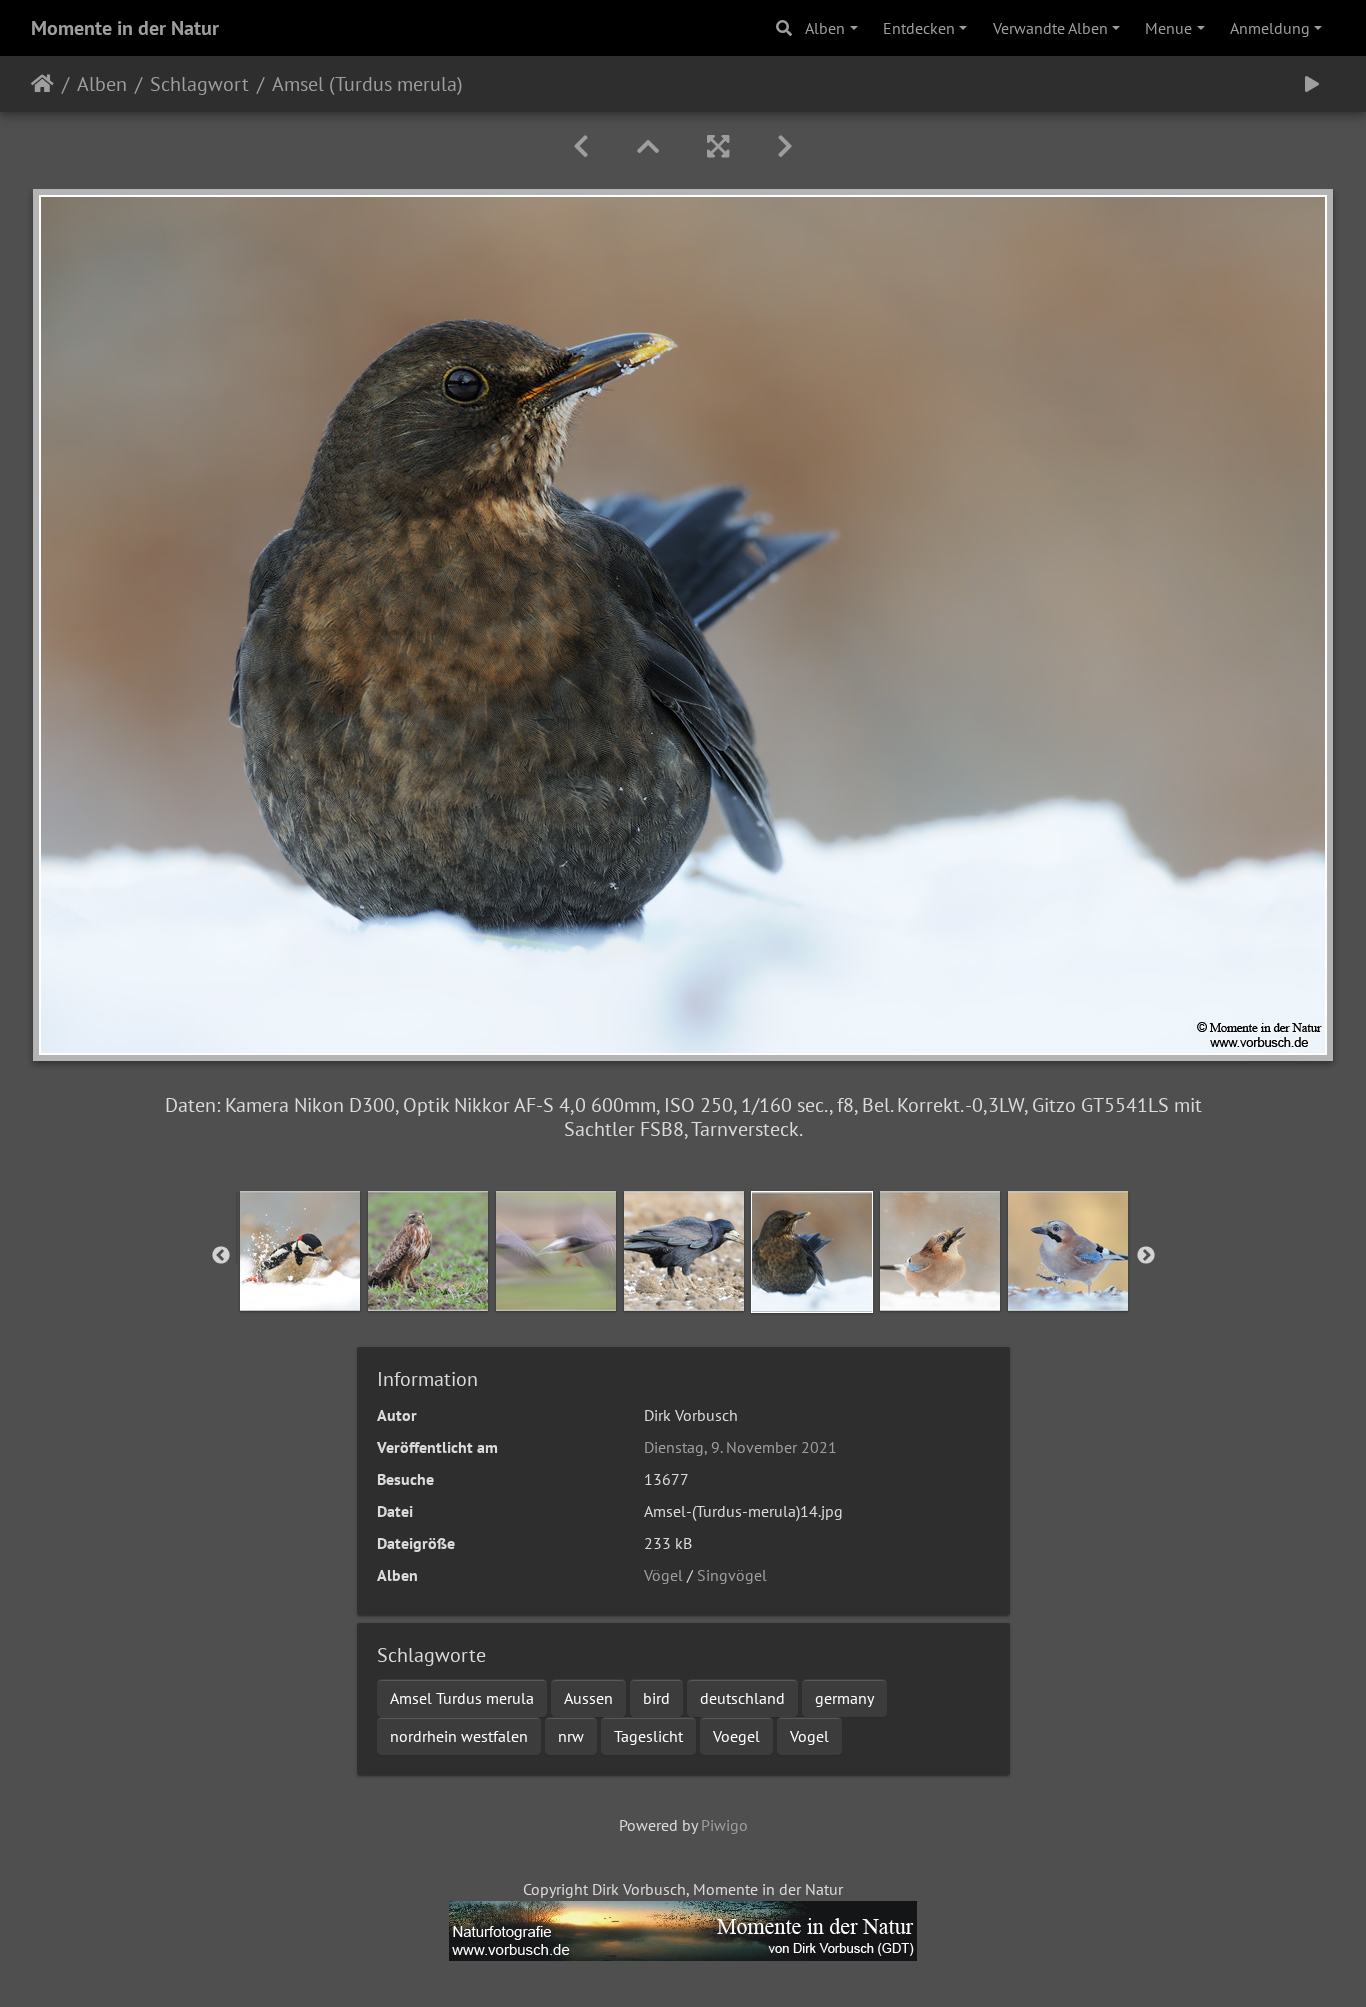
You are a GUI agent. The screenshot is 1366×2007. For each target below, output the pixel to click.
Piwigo (724, 1825)
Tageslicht (648, 1736)
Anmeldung (1270, 28)
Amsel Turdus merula (462, 1698)
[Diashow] (1312, 84)
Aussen (588, 1698)
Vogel (809, 1736)
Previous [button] (221, 1256)
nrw (571, 1736)
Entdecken (919, 28)
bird (656, 1698)
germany (844, 1698)
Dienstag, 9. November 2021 (740, 1447)
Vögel (663, 1575)
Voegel (736, 1736)
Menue (1168, 28)
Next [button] (1146, 1256)
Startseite (42, 84)
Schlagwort (199, 84)
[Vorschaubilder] (648, 146)
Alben (825, 28)
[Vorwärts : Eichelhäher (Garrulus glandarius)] (785, 146)
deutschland (742, 1698)
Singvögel (732, 1575)
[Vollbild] (718, 146)
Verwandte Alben (1050, 28)
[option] (300, 1251)
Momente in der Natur (125, 28)
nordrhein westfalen (459, 1736)
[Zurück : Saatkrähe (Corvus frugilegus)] (581, 146)
